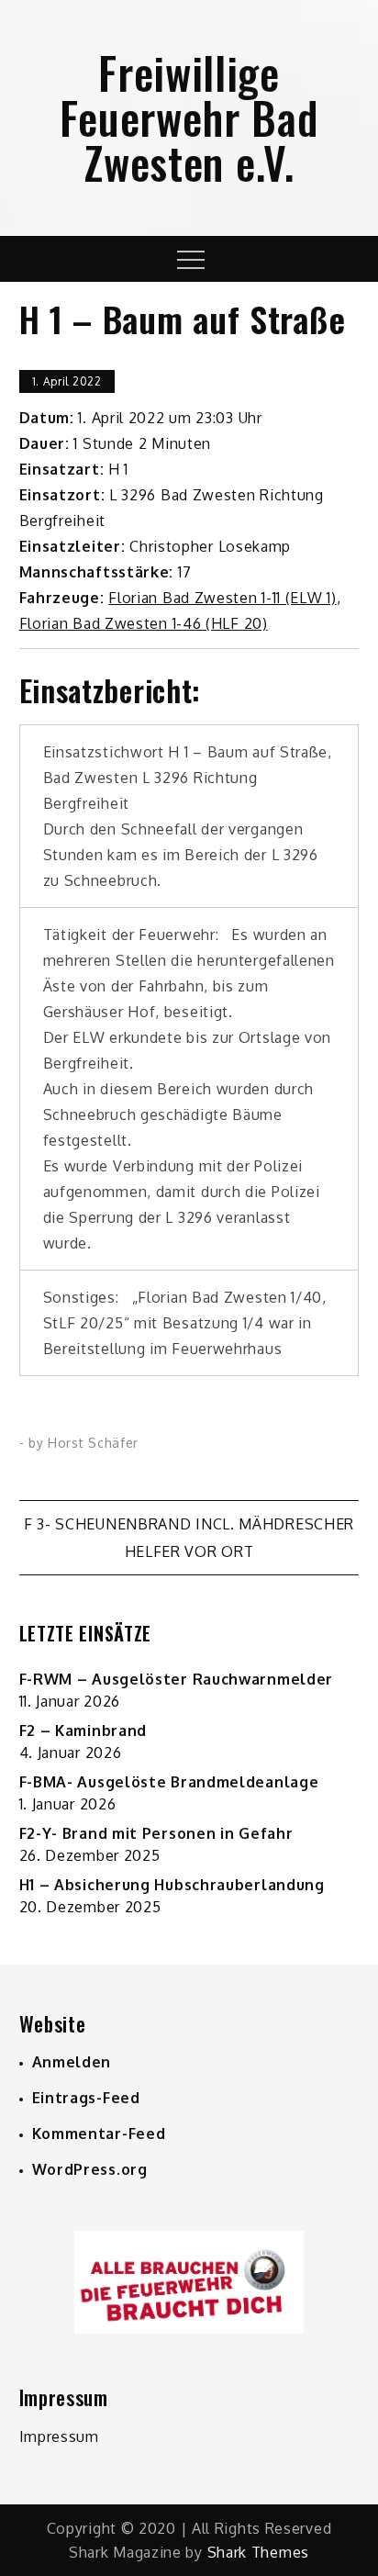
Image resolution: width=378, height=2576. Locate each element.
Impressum (59, 2436)
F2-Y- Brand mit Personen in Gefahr (156, 1833)
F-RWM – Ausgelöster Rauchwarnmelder (177, 1679)
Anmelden (72, 2062)
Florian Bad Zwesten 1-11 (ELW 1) (222, 598)
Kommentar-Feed (99, 2134)
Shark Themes (258, 2552)
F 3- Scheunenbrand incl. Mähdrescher (189, 1524)
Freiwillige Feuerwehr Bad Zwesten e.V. (189, 117)
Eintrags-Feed (86, 2098)
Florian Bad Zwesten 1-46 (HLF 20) (144, 623)
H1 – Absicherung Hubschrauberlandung (172, 1885)
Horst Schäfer (93, 1443)
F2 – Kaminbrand (83, 1730)
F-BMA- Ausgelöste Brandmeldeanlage (169, 1782)
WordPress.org (90, 2169)
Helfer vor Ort (189, 1551)
